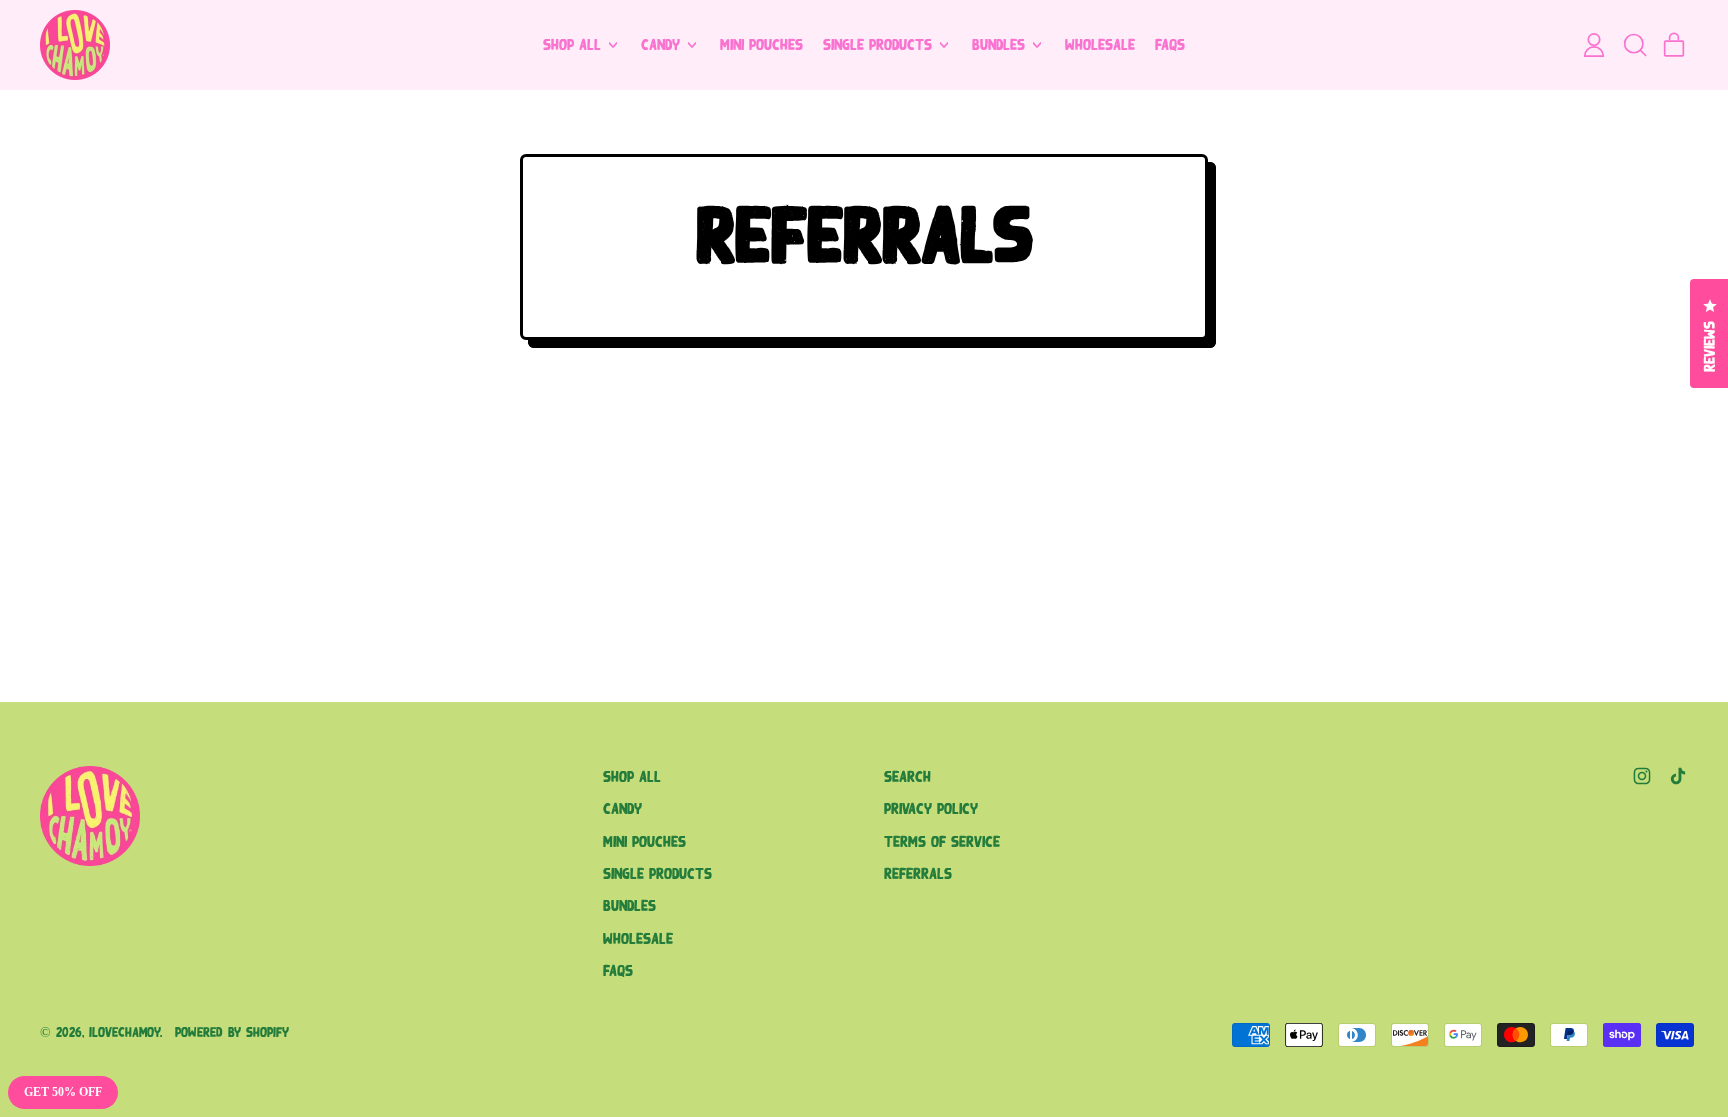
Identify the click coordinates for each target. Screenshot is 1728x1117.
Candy (622, 808)
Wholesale (1100, 44)
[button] (1634, 45)
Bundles (629, 905)
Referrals (918, 873)
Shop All (632, 776)
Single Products (657, 873)
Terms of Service (942, 841)
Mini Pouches (761, 44)
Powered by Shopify (232, 1032)
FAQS (1170, 44)
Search (907, 776)
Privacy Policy (931, 808)
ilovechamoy (124, 1032)
